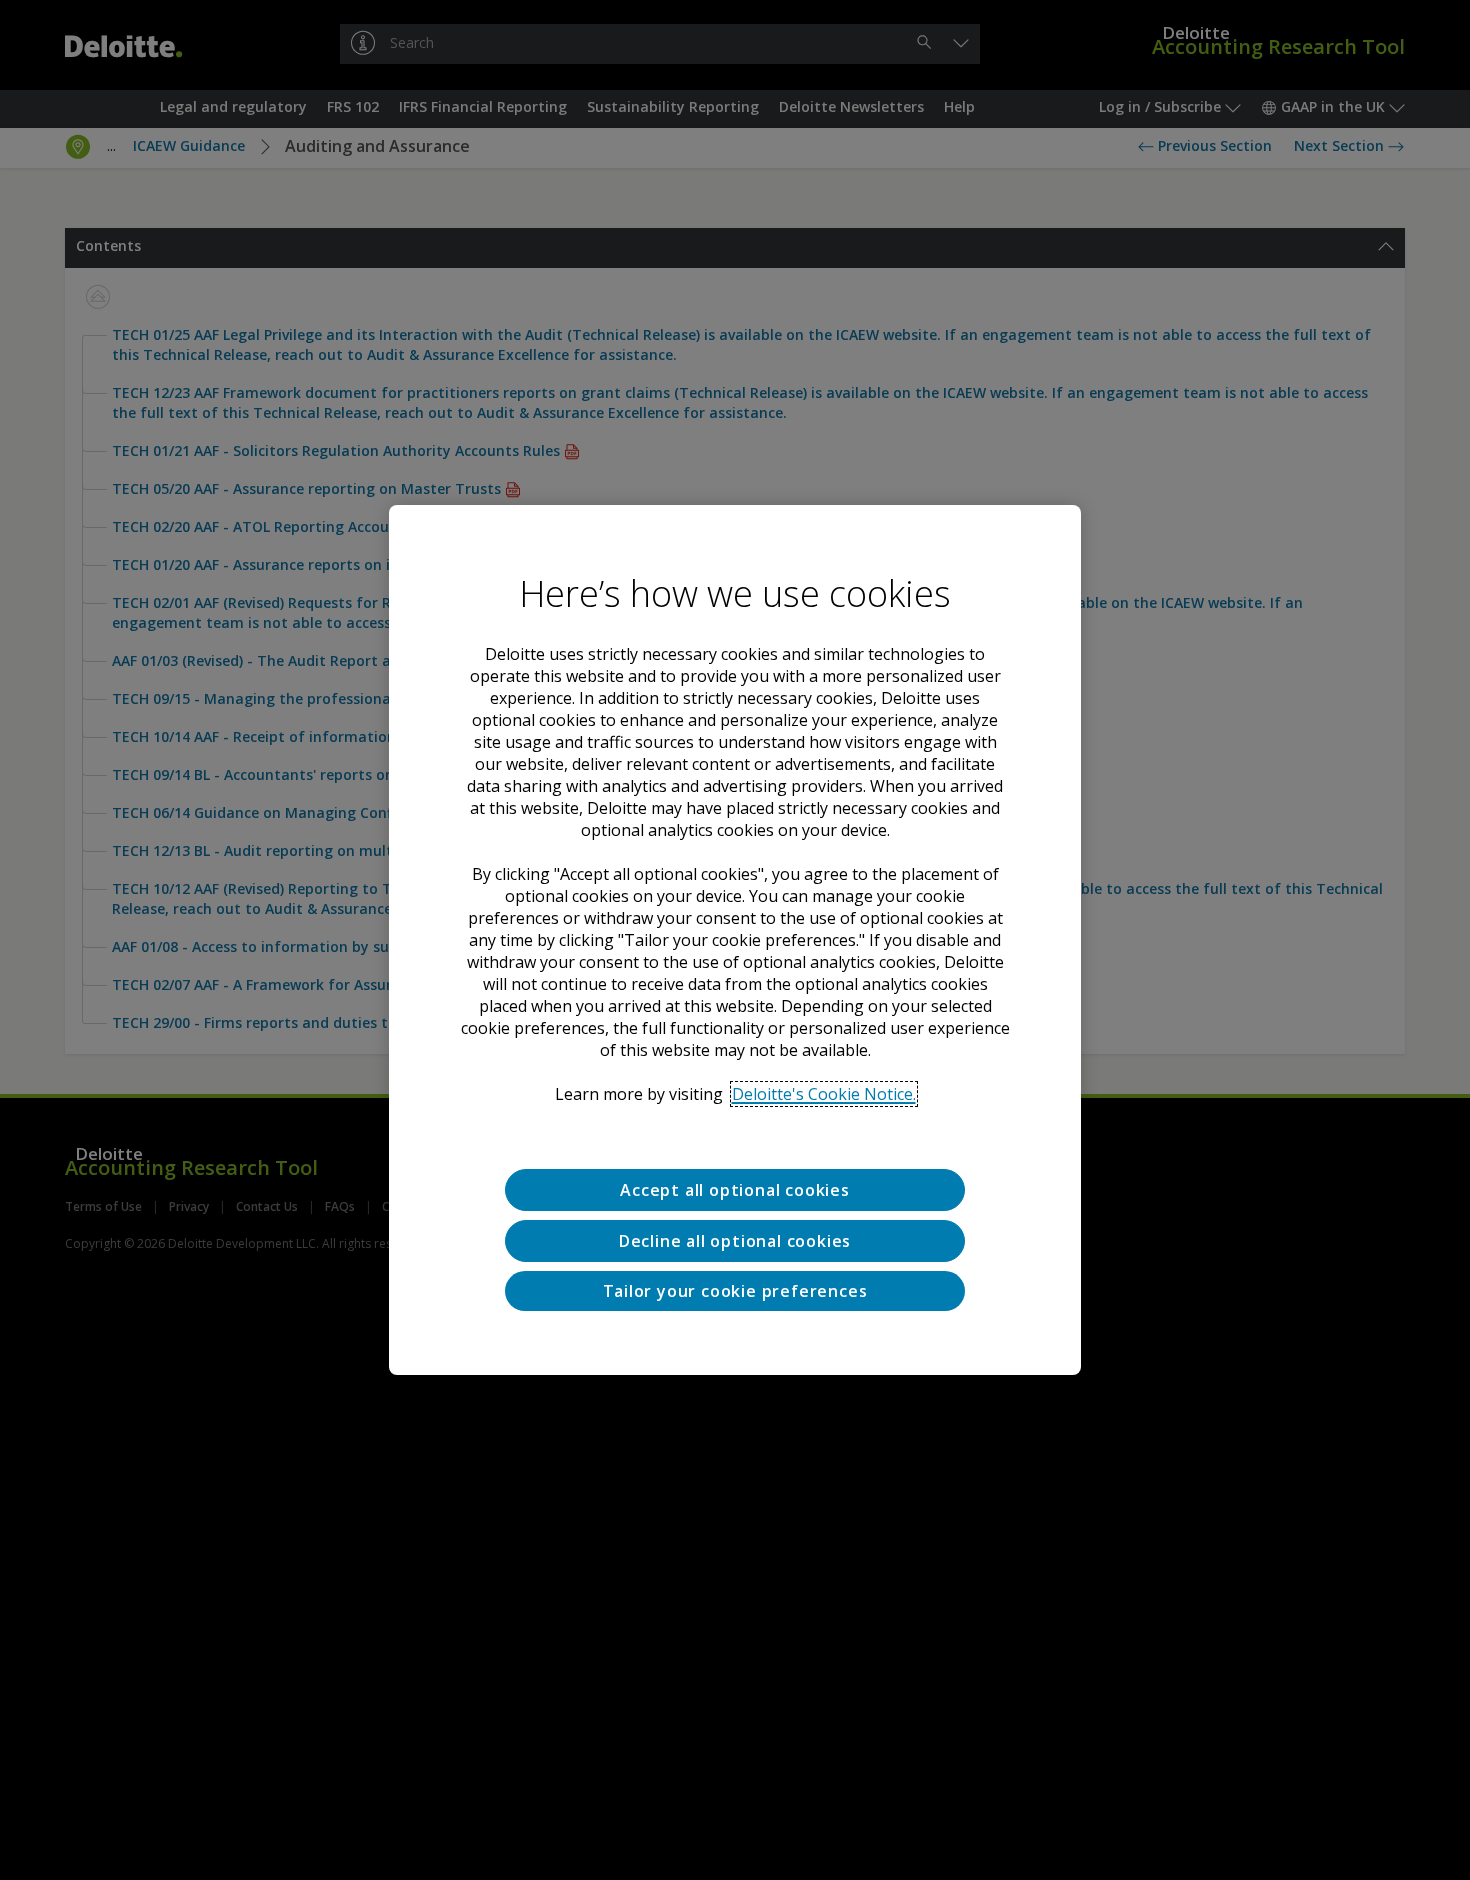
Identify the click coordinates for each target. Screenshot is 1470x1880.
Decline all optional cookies (735, 1241)
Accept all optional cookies (735, 1190)
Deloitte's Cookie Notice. (824, 1094)
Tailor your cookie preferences (735, 1291)
